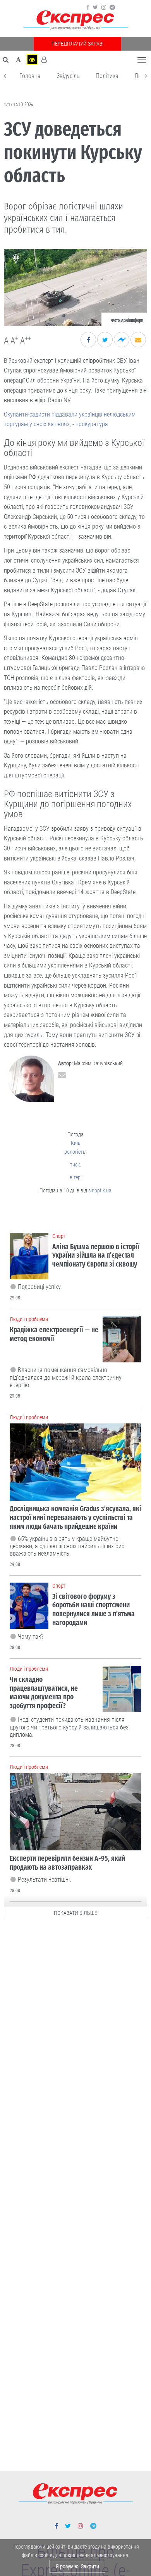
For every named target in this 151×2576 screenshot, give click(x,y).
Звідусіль (68, 76)
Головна (30, 76)
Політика (107, 76)
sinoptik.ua (100, 1190)
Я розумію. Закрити (77, 2566)
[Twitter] (95, 7)
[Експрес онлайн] (75, 20)
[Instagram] (104, 7)
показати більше (75, 1913)
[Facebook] (88, 7)
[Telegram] (112, 7)
